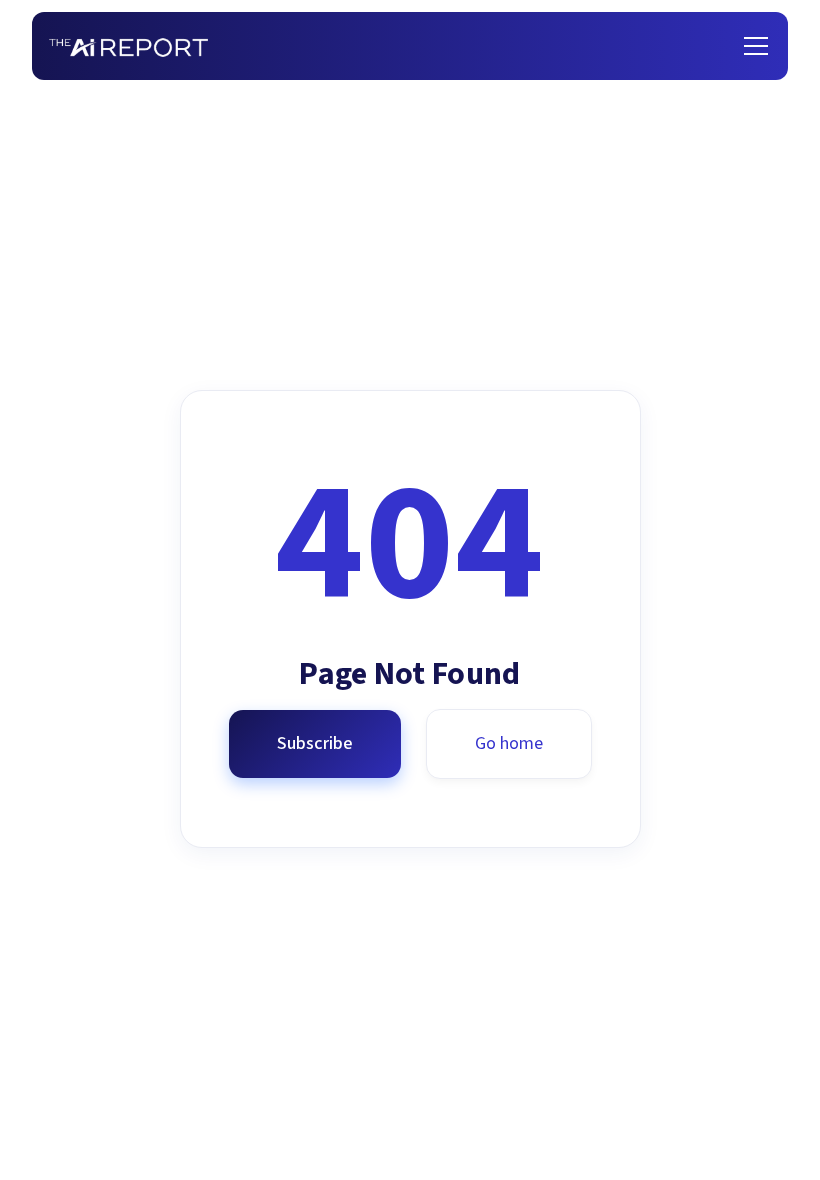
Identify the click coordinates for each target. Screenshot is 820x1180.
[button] (752, 46)
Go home (509, 743)
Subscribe (315, 743)
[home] (128, 46)
